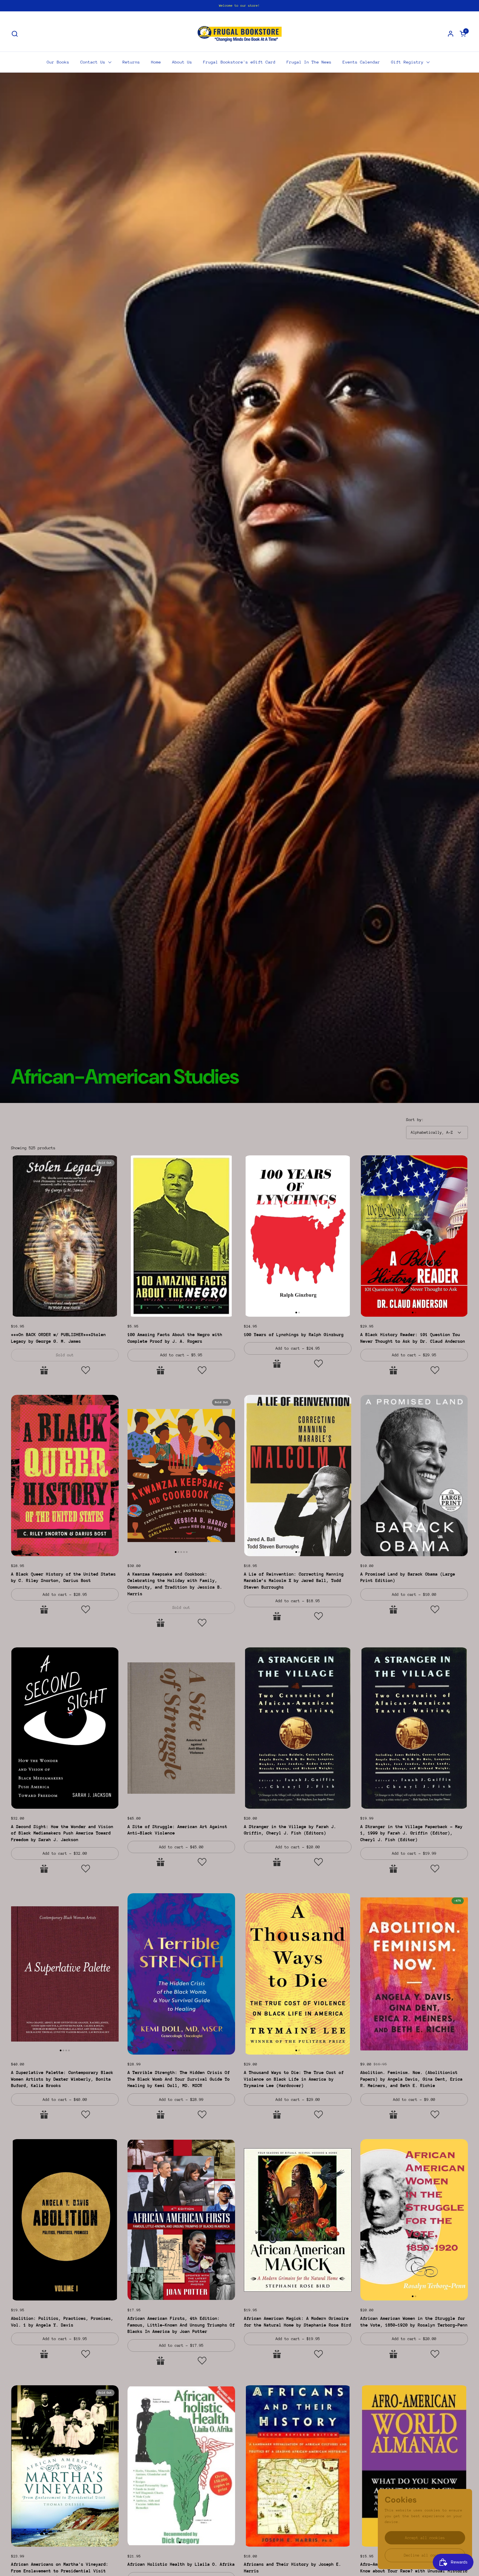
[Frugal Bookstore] (240, 34)
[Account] (451, 34)
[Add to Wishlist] (86, 1370)
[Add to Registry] (44, 1370)
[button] (15, 34)
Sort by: (415, 1120)
